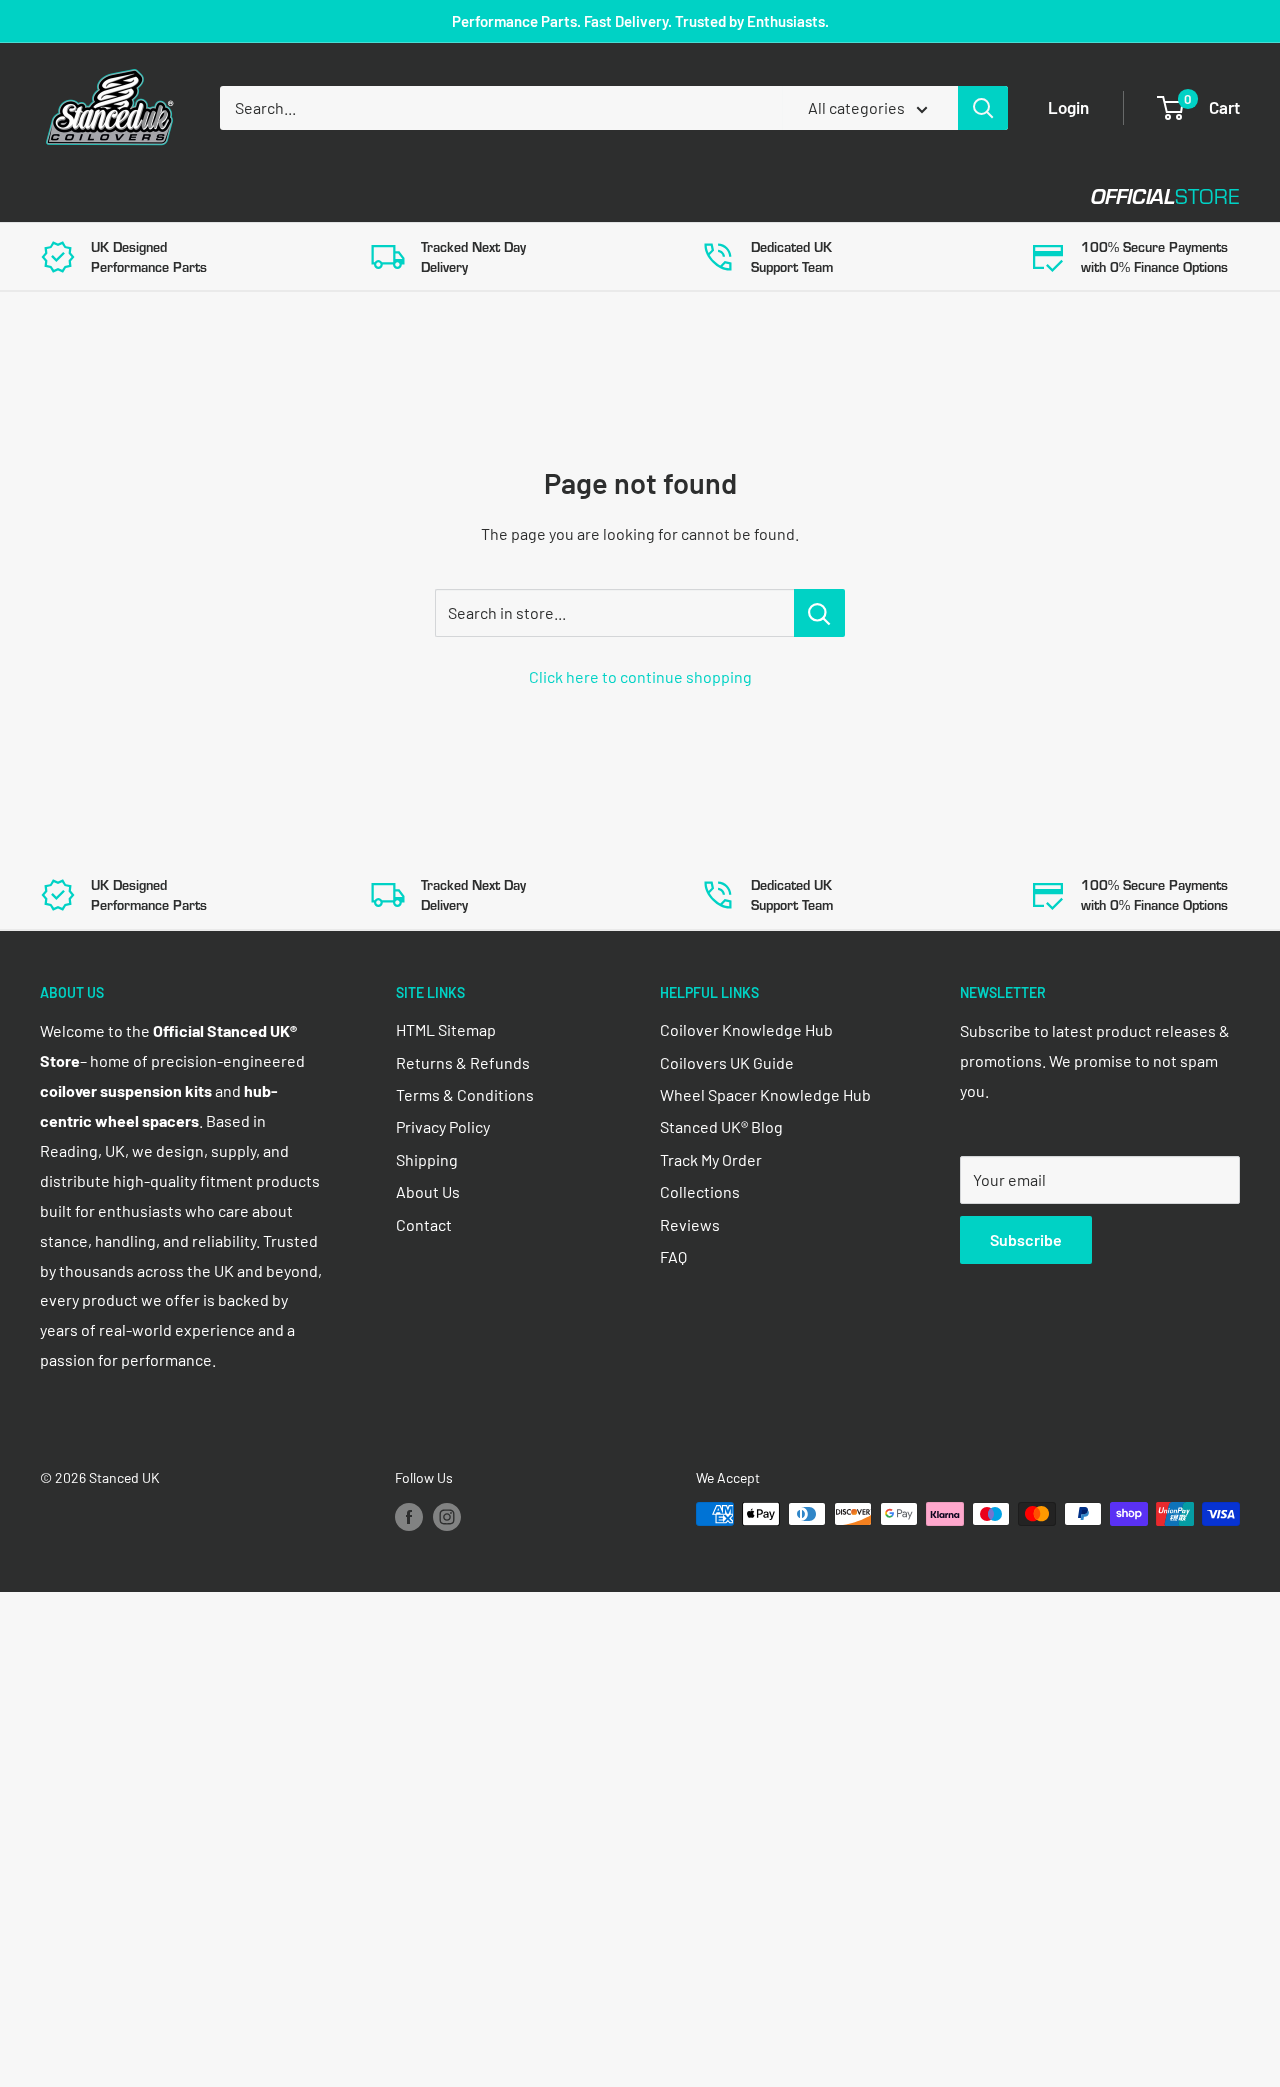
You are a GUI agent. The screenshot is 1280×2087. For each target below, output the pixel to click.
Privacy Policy (443, 1126)
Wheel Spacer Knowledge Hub (765, 1094)
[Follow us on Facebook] (409, 1516)
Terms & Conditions (465, 1094)
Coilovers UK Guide (727, 1062)
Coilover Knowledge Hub (746, 1029)
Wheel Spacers (372, 196)
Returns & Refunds (463, 1062)
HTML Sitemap (446, 1029)
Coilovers (81, 196)
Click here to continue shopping (640, 676)
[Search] (983, 108)
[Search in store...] (819, 613)
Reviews (690, 1224)
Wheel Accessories (559, 196)
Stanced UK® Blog (721, 1126)
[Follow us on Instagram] (447, 1516)
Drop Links (217, 196)
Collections (700, 1191)
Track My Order (711, 1159)
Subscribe (1026, 1239)
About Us (428, 1191)
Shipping (427, 1159)
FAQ (673, 1256)
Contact (721, 196)
